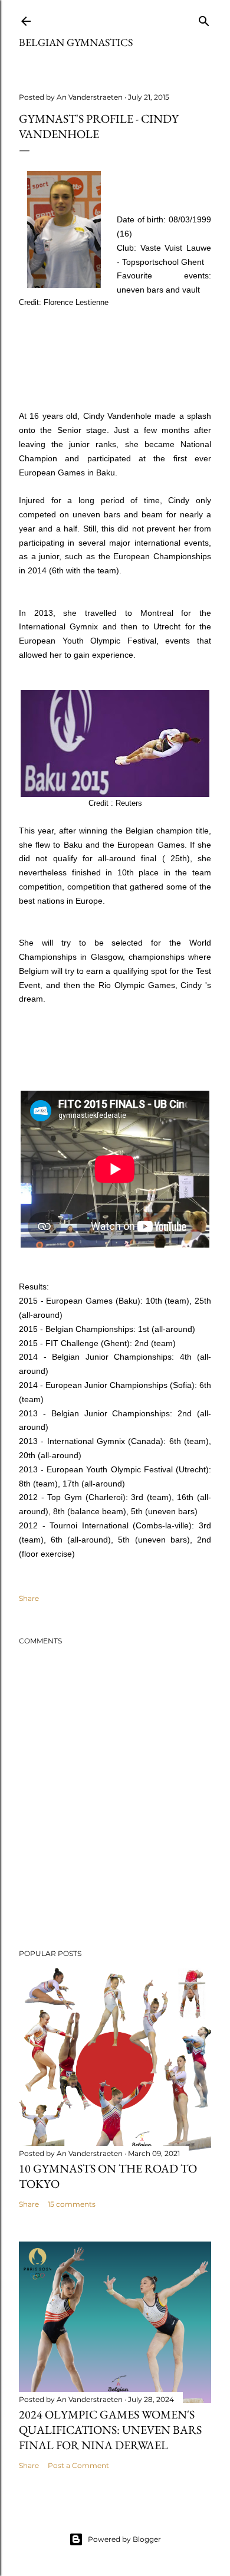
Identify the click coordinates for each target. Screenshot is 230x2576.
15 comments (72, 2204)
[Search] (204, 19)
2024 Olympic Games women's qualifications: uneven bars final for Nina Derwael (110, 2430)
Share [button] (29, 1598)
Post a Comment (78, 2465)
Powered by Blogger (124, 2539)
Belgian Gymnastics (76, 42)
